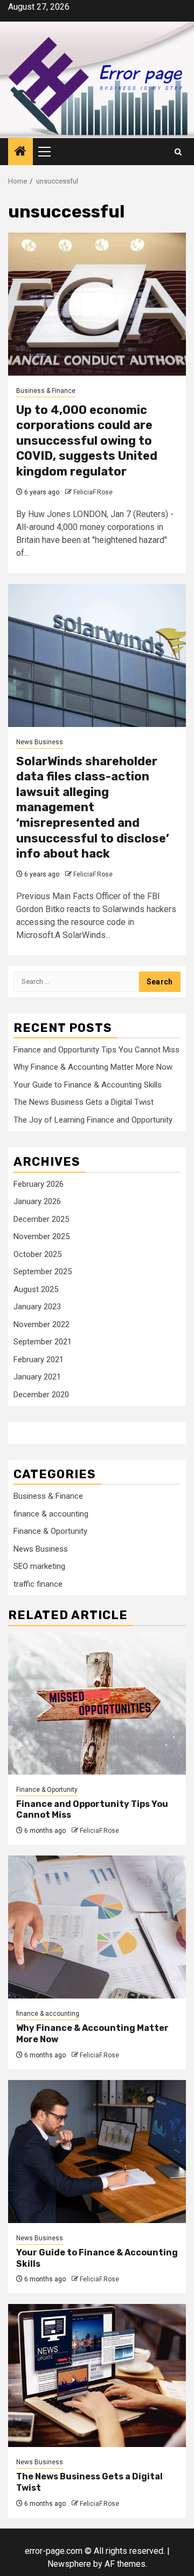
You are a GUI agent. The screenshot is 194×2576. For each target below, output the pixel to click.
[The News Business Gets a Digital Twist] (97, 2376)
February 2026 (39, 1184)
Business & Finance (46, 391)
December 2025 (41, 1219)
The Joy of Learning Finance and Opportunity (93, 1120)
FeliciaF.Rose (93, 492)
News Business (40, 742)
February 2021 (39, 1360)
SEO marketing (39, 1566)
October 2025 (37, 1254)
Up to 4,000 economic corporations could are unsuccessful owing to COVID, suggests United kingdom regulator (87, 441)
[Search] (178, 152)
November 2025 (41, 1236)
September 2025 (43, 1272)
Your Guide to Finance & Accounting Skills (88, 1085)
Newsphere (69, 2564)
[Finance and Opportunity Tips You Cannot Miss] (97, 1703)
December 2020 (41, 1395)
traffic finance (38, 1584)
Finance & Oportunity (50, 1531)
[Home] (20, 152)
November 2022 (41, 1324)
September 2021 (43, 1342)
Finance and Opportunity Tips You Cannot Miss (96, 1050)
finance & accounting (51, 1514)
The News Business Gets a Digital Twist (84, 1102)
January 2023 (37, 1307)
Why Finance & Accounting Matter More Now (93, 1067)
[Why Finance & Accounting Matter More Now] (97, 1927)
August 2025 (36, 1289)
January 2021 (37, 1377)
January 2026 (37, 1201)
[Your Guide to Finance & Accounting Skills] (97, 2152)
